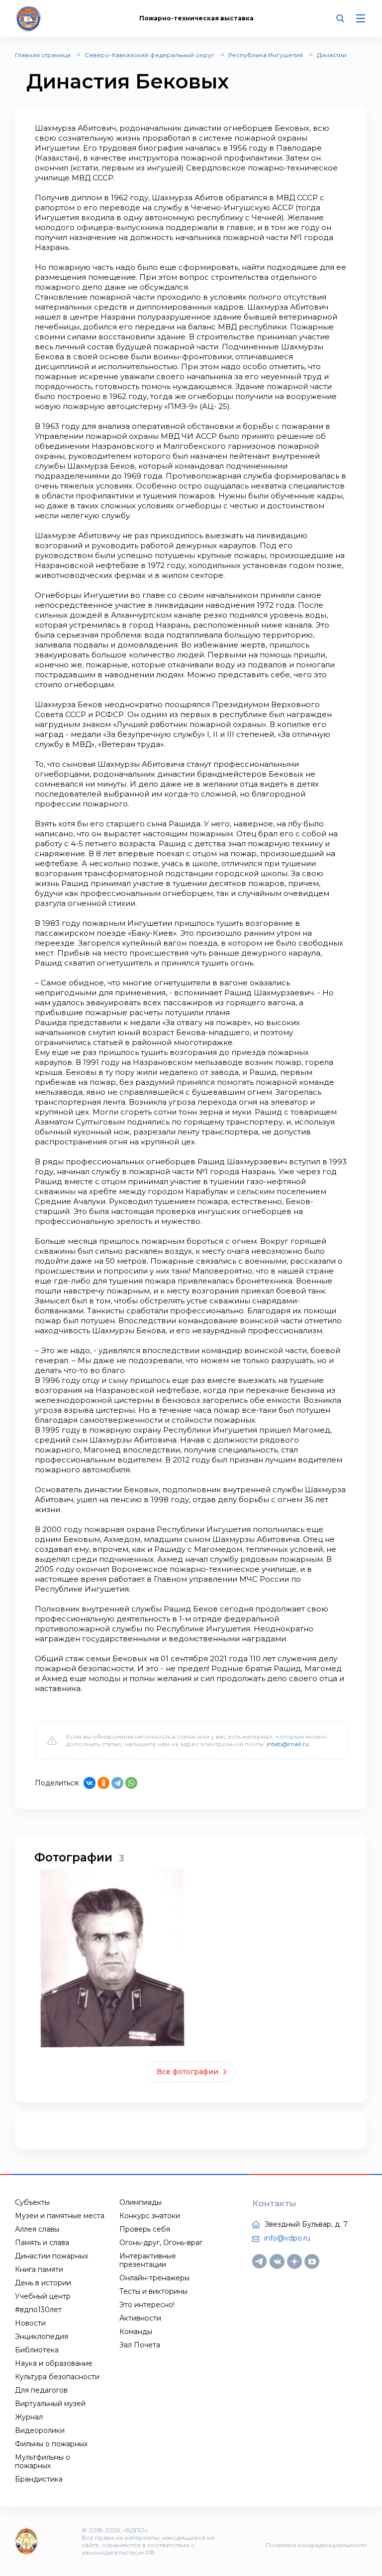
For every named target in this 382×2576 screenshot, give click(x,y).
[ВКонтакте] (90, 1783)
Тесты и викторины (153, 2291)
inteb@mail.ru (288, 1744)
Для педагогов (41, 2390)
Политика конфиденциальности (316, 2545)
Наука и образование (54, 2363)
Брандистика (39, 2479)
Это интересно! (147, 2305)
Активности (140, 2318)
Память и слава (42, 2243)
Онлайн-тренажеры (154, 2278)
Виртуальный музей (50, 2404)
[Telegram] (117, 1783)
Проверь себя (145, 2229)
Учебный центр (43, 2296)
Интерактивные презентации (148, 2260)
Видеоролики (40, 2430)
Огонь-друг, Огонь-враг (161, 2243)
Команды (136, 2332)
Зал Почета (140, 2345)
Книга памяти (39, 2269)
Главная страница (43, 55)
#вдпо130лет (38, 2310)
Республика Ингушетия (266, 55)
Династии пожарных (51, 2256)
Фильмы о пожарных (51, 2444)
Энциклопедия (42, 2336)
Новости (30, 2323)
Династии (332, 55)
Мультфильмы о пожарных (43, 2461)
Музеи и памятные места (60, 2216)
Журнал (29, 2417)
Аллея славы (37, 2229)
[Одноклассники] (103, 1783)
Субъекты (32, 2202)
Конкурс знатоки (150, 2216)
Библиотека (37, 2350)
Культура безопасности (57, 2377)
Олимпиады (141, 2202)
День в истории (43, 2283)
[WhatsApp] (131, 1783)
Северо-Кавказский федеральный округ (149, 55)
